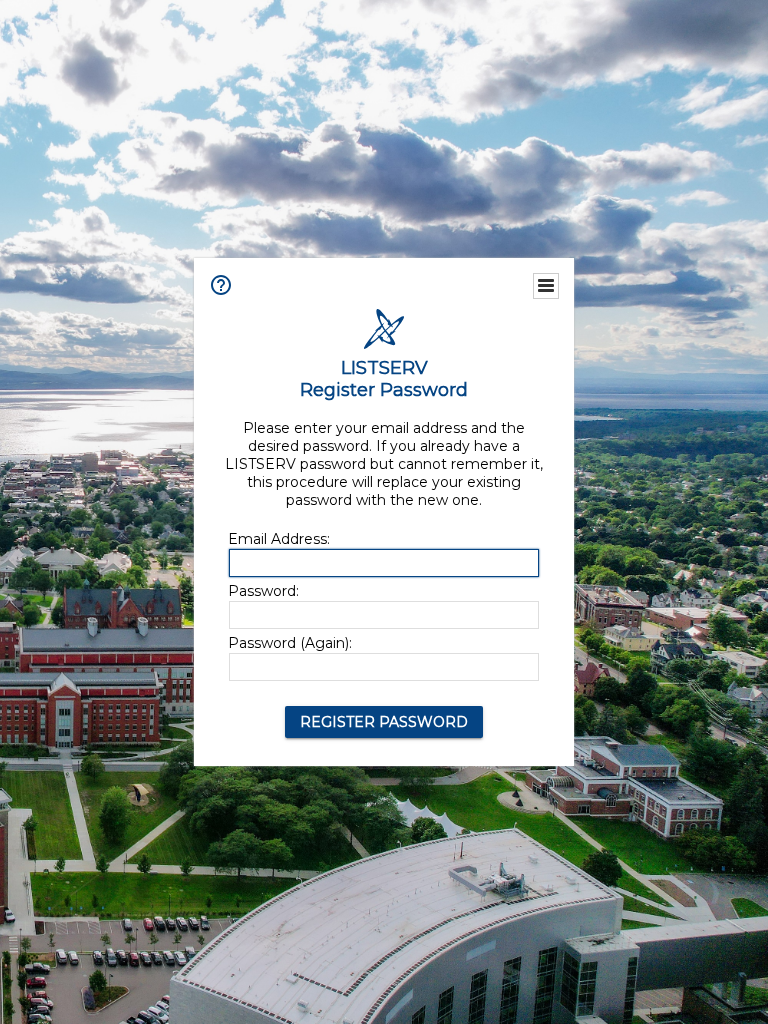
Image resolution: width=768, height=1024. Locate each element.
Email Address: (279, 539)
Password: (263, 591)
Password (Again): (290, 643)
